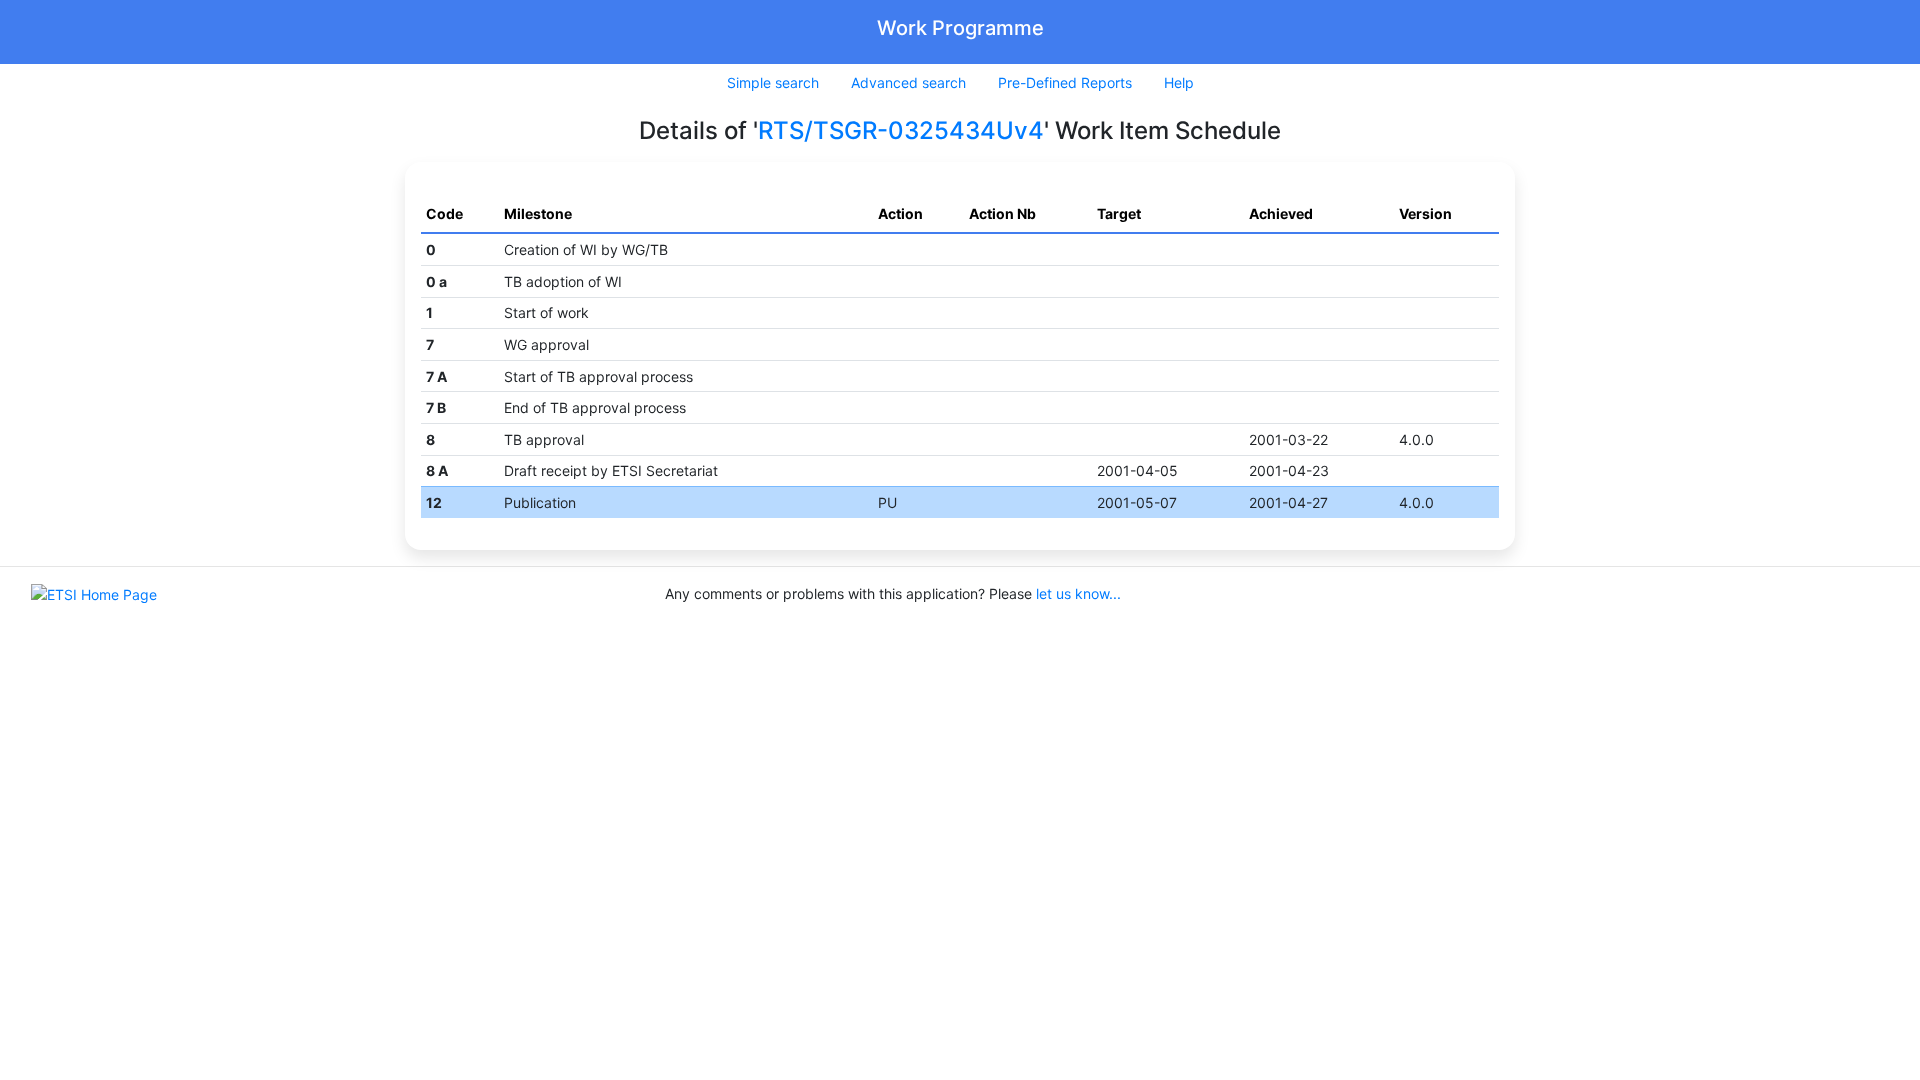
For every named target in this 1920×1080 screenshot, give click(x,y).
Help (1179, 82)
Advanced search (908, 82)
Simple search (773, 82)
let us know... (1078, 593)
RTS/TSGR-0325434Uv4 (901, 130)
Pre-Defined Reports (1065, 82)
